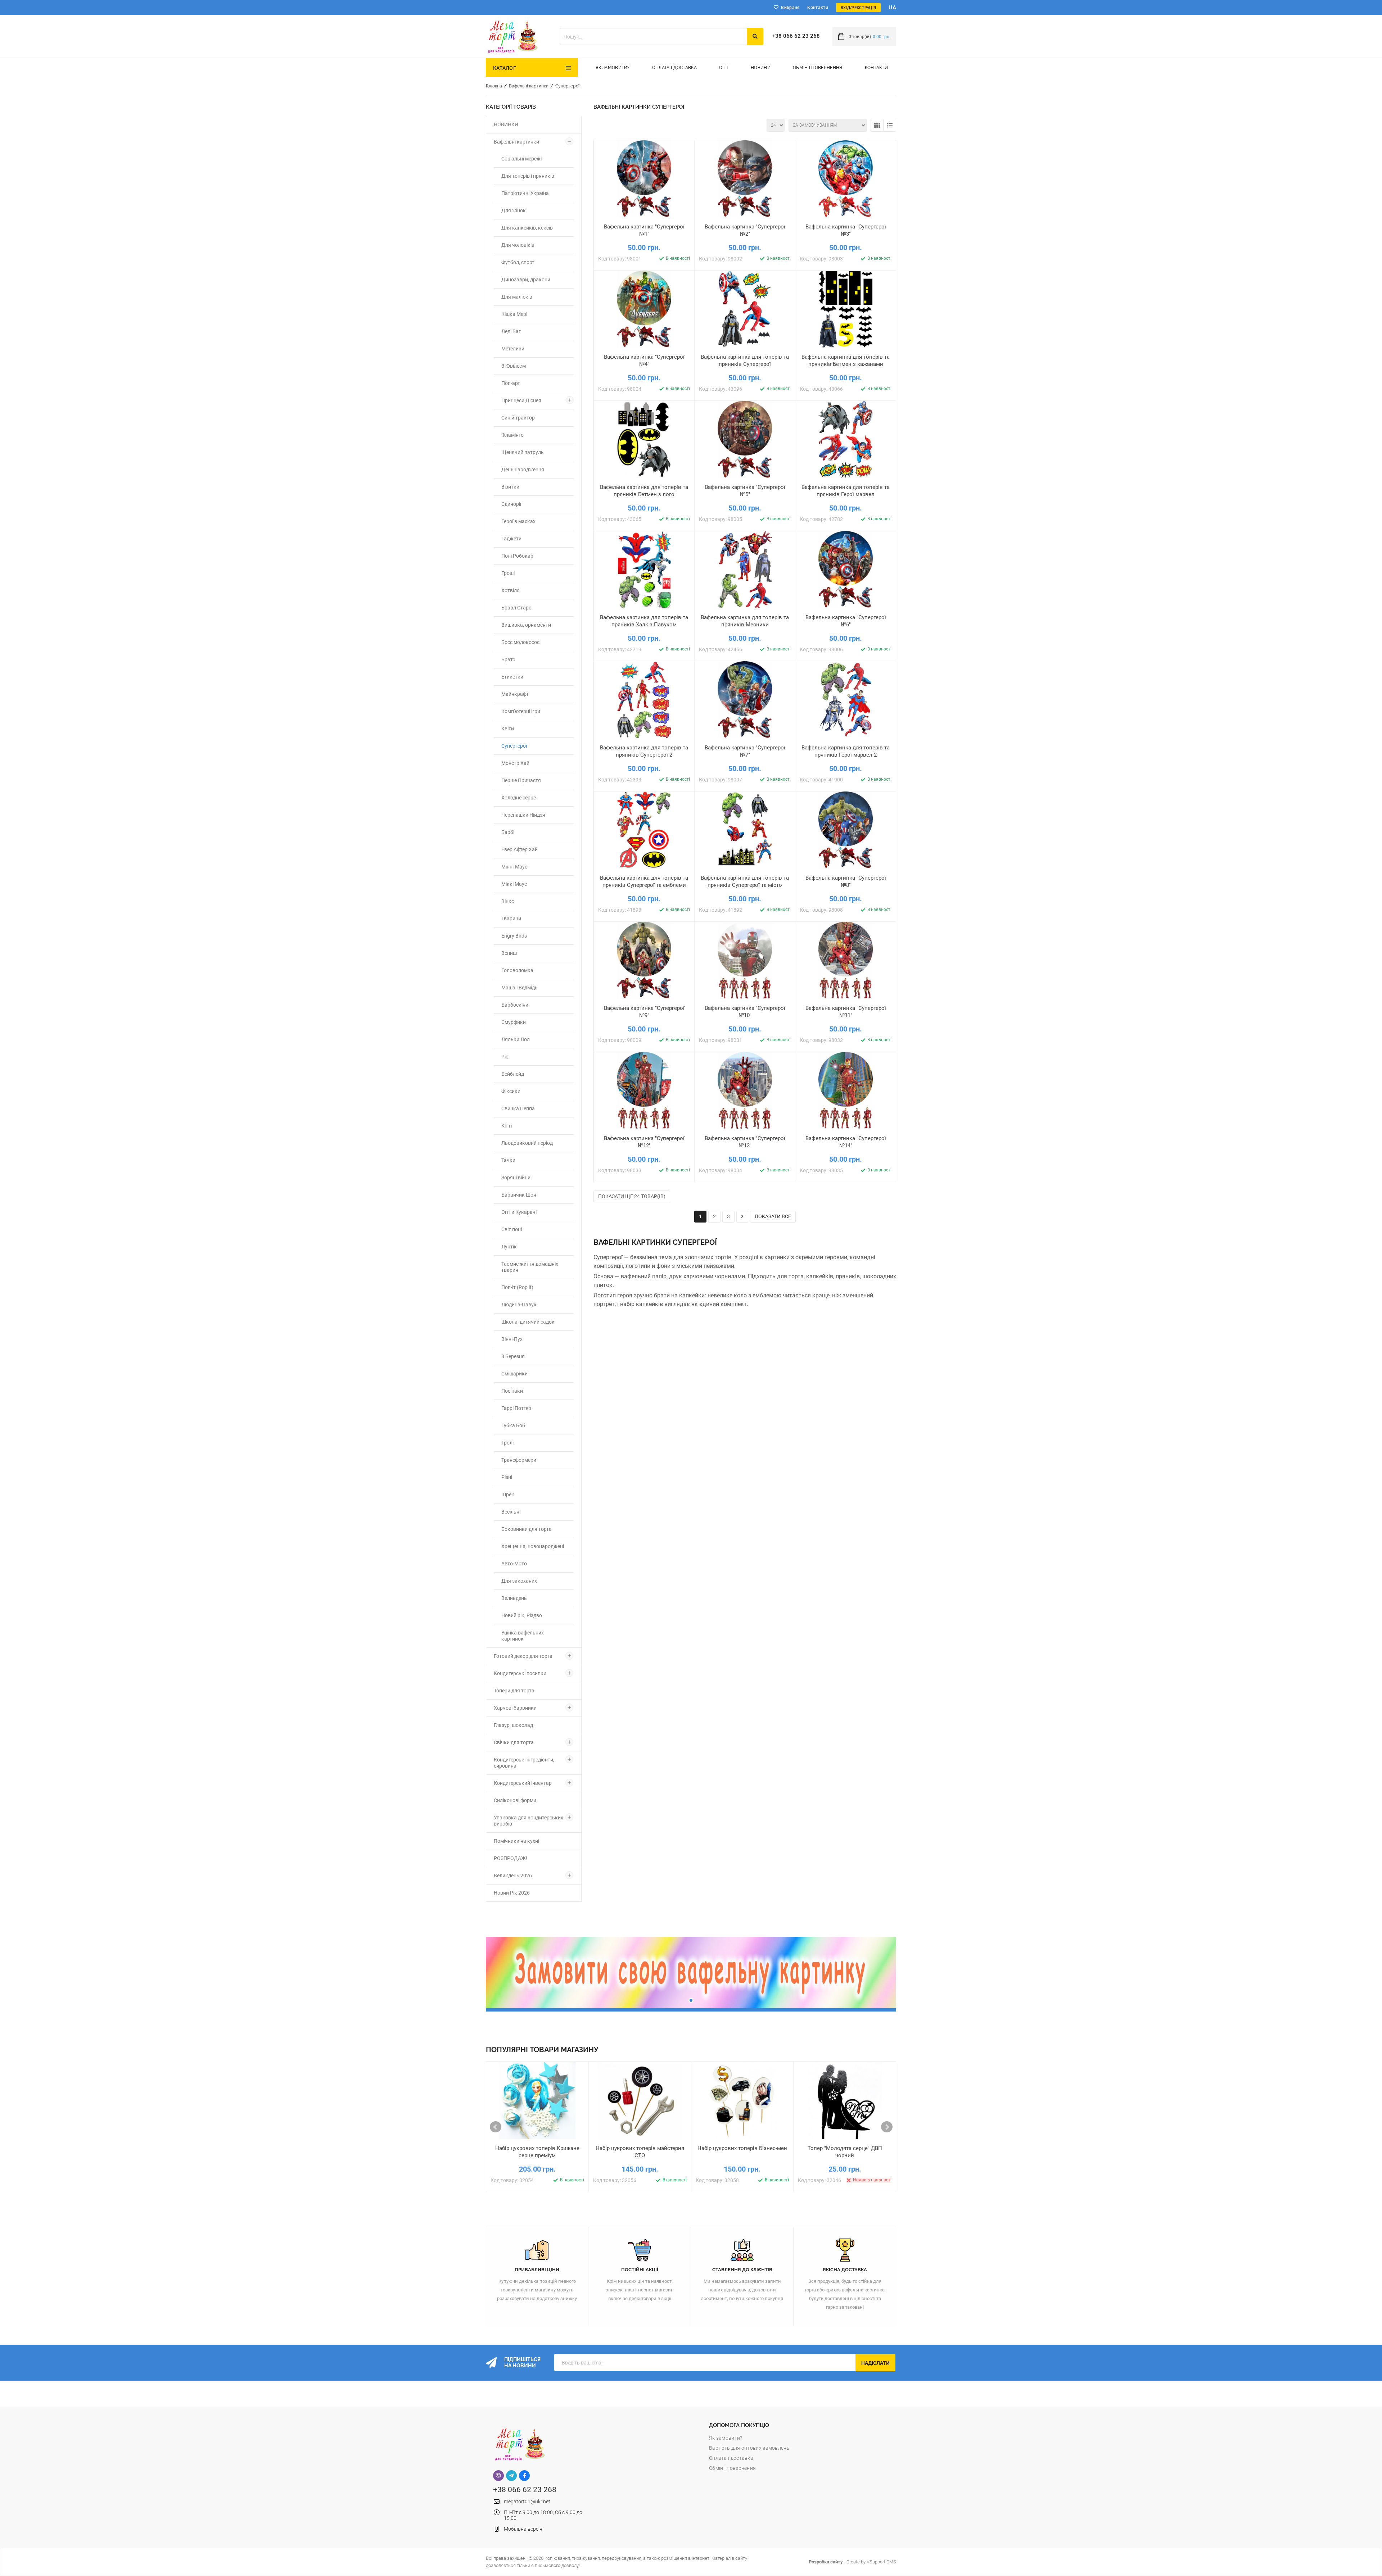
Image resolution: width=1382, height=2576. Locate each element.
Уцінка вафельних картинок (523, 1636)
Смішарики (514, 1374)
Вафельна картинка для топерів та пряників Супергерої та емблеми (644, 881)
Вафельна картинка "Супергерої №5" (745, 491)
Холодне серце (519, 798)
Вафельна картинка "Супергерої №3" (846, 230)
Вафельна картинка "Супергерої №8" (846, 881)
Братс (508, 659)
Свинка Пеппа (518, 1108)
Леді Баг (511, 331)
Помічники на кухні (516, 1841)
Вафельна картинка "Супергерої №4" (644, 360)
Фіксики (511, 1091)
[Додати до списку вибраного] (644, 224)
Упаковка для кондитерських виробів (529, 1821)
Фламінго (512, 435)
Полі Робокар (517, 556)
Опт (724, 68)
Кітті (507, 1126)
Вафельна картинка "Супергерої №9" (644, 1012)
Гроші (508, 573)
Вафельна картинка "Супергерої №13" (745, 1142)
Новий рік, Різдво (522, 1615)
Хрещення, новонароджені (533, 1546)
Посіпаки (512, 1391)
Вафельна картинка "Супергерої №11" (846, 1012)
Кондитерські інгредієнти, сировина (524, 1763)
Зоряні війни (516, 1178)
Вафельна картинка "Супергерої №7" (745, 751)
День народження (523, 470)
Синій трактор (518, 418)
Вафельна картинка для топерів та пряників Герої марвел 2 (846, 751)
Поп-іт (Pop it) (517, 1287)
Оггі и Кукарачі (519, 1212)
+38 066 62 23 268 (796, 36)
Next (887, 2127)
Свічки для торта (514, 1742)
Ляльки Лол (516, 1039)
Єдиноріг (512, 504)
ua (892, 8)
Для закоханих (519, 1581)
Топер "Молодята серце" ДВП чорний (845, 2152)
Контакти (818, 8)
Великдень (514, 1598)
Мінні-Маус (514, 867)
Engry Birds (514, 936)
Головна (494, 86)
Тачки (508, 1160)
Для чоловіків (518, 245)
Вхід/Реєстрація (859, 8)
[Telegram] (511, 2476)
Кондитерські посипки (520, 1673)
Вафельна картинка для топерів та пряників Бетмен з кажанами (846, 360)
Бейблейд (513, 1074)
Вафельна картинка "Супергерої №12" (644, 1142)
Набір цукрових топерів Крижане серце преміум (537, 2152)
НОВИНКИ (506, 124)
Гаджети (511, 539)
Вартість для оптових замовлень (749, 2448)
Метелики (513, 349)
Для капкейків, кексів (527, 228)
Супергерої (567, 86)
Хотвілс (510, 590)
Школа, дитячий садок (528, 1322)
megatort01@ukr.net (527, 2502)
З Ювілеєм (514, 366)
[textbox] (653, 37)
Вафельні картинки (529, 86)
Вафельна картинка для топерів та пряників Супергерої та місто (745, 881)
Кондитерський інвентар (523, 1783)
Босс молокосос (520, 642)
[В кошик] (611, 224)
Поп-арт (511, 383)
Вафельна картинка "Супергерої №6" (846, 621)
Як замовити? (613, 68)
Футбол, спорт (518, 262)
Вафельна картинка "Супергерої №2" (745, 230)
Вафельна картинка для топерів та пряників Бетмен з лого (644, 491)
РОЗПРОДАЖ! (511, 1858)
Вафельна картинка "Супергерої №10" (745, 1012)
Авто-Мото (514, 1564)
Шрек (508, 1495)
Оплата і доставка (674, 68)
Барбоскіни (515, 1005)
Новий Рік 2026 (512, 1893)
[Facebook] (524, 2476)
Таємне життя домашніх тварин (530, 1267)
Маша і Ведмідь (520, 988)
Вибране (790, 8)
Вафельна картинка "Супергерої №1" (644, 230)
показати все (773, 1216)
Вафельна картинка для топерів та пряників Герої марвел (846, 491)
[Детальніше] (678, 224)
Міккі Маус (514, 884)
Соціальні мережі (521, 159)
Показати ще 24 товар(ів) (632, 1196)
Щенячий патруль (523, 452)
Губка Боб (513, 1425)
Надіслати (875, 2363)
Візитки (510, 487)
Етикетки (512, 677)
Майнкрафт (515, 694)
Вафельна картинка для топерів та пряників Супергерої (745, 360)
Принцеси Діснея (521, 400)
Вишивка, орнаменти (526, 625)
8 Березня (513, 1356)
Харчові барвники (515, 1708)
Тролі (507, 1443)
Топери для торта (514, 1691)
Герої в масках (518, 521)
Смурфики (514, 1022)
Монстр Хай (515, 763)
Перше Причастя (521, 780)
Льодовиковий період (527, 1143)
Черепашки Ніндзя (523, 815)
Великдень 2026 (513, 1876)
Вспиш (509, 953)
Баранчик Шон (519, 1195)
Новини (761, 68)
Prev (496, 2127)
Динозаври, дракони (526, 280)
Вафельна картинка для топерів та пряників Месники (745, 621)
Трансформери (519, 1460)
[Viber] (498, 2476)
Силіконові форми (515, 1800)
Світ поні (512, 1229)
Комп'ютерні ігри (521, 711)
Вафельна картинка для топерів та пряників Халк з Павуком (644, 621)
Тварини (511, 919)
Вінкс (508, 901)
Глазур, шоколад (513, 1725)
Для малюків (517, 297)
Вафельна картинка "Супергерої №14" (846, 1142)
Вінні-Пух (512, 1339)
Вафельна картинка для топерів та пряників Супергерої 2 (644, 751)
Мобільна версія (523, 2529)
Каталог (505, 68)
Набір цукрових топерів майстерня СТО (640, 2152)
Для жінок (514, 210)
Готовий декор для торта (523, 1656)
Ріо (505, 1057)
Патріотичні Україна (525, 193)
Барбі (508, 832)
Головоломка (517, 970)
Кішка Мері (514, 314)
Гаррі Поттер (516, 1408)
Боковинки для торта (527, 1529)
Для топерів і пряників (528, 176)
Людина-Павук (519, 1305)
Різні (507, 1477)
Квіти (508, 729)
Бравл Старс (516, 608)
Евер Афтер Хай (520, 849)
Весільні (511, 1512)
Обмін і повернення (818, 68)
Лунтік (509, 1247)
